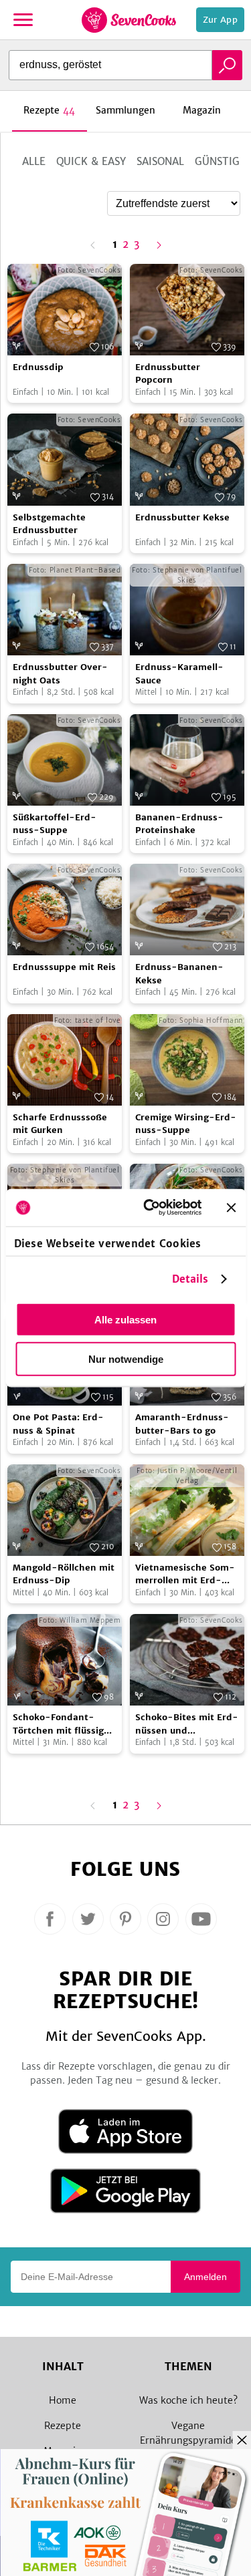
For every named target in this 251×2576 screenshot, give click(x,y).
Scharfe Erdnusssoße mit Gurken (60, 1124)
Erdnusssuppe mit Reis (64, 967)
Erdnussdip (38, 367)
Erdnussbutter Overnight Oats (60, 674)
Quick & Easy (91, 161)
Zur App (220, 20)
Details (190, 1279)
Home (63, 2400)
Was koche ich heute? (188, 2400)
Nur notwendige (126, 1358)
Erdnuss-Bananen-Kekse (179, 974)
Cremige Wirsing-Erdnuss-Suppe (186, 1124)
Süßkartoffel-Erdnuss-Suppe (55, 824)
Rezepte (63, 2426)
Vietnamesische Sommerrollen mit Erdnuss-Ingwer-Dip (185, 1575)
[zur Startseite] (129, 20)
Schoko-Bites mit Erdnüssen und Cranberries (187, 1724)
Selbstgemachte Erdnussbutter (49, 524)
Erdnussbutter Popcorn (168, 374)
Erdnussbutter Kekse (182, 517)
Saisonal (160, 161)
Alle (34, 161)
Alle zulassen (125, 1319)
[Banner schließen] (231, 1207)
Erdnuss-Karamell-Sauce (179, 674)
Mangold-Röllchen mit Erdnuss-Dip (64, 1574)
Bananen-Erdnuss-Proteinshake (179, 824)
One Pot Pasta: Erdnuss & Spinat (58, 1424)
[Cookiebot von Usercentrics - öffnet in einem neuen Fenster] (150, 1208)
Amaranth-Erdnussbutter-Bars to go (182, 1424)
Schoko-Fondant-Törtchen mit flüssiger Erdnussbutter (63, 1724)
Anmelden (205, 2277)
